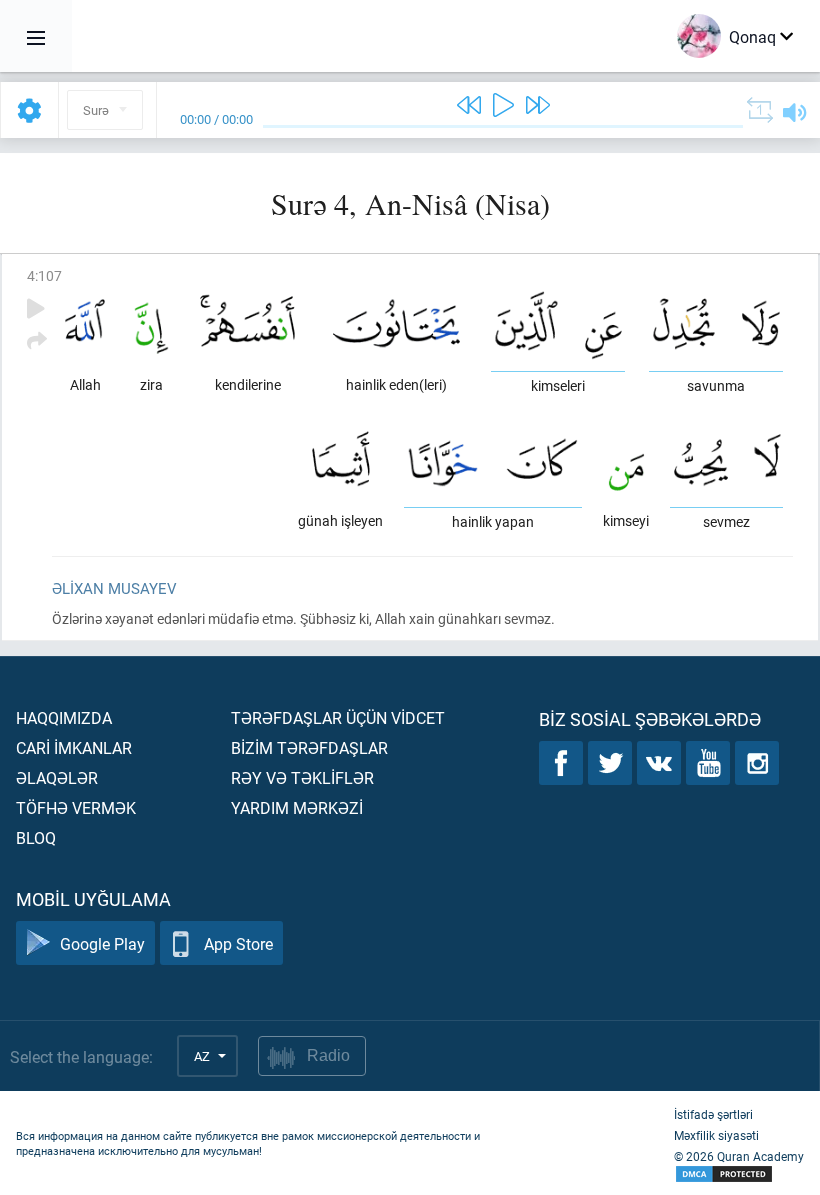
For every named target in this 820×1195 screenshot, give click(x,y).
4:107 (44, 275)
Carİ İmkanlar (74, 747)
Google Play (102, 943)
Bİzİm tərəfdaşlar (309, 747)
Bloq (36, 837)
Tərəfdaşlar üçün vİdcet (338, 717)
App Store (238, 943)
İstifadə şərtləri (713, 1114)
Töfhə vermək (76, 807)
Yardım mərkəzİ (297, 807)
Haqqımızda (64, 717)
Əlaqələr (57, 777)
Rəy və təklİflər (302, 777)
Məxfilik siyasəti (716, 1135)
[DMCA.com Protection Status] (739, 1174)
